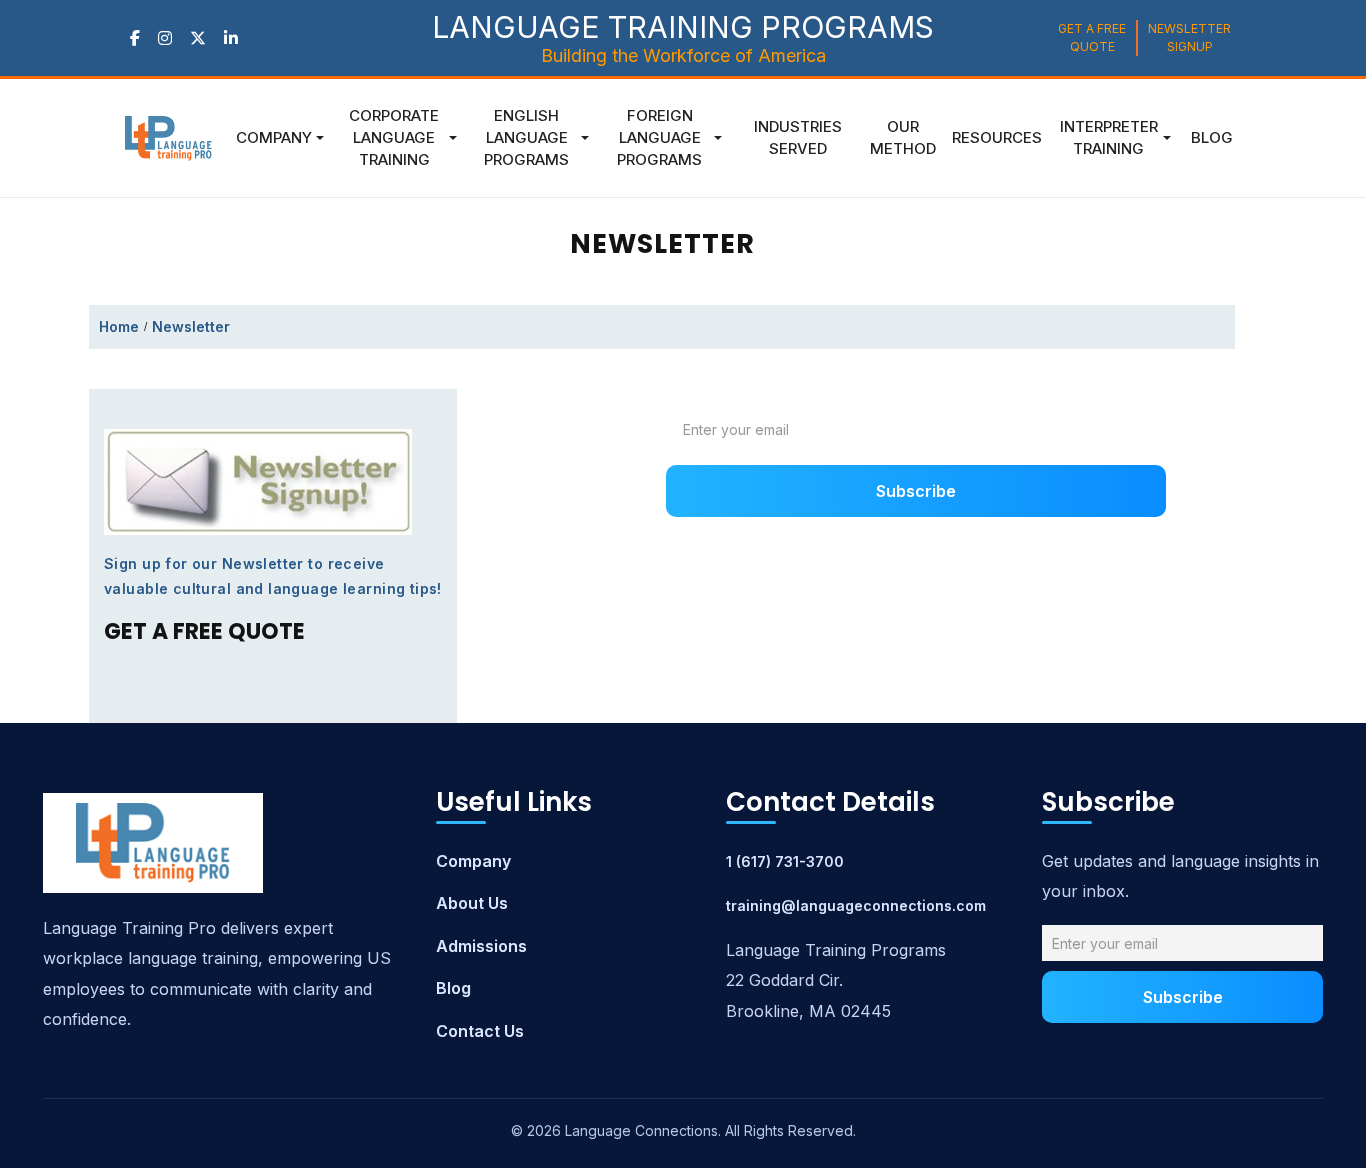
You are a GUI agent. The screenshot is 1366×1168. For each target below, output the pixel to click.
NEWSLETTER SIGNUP (1189, 37)
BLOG (1212, 137)
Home (119, 326)
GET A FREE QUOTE (1092, 37)
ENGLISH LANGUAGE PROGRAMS (526, 137)
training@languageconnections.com (856, 905)
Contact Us (480, 1031)
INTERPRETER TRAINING (1109, 137)
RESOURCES (997, 137)
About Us (472, 903)
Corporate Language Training (394, 137)
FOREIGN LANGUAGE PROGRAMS (659, 137)
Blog (453, 988)
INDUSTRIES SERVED (798, 137)
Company (274, 137)
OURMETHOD (903, 137)
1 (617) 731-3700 (785, 861)
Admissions (481, 946)
